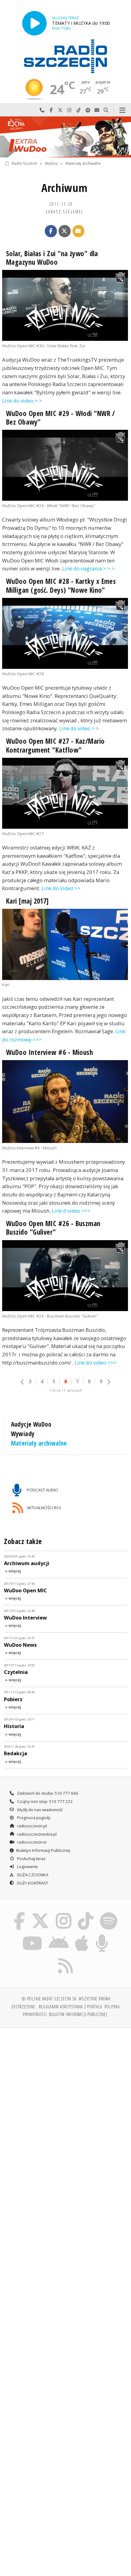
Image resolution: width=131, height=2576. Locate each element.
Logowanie (27, 1867)
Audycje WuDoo (31, 1424)
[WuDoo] (65, 137)
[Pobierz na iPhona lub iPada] (82, 1936)
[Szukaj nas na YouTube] (32, 1936)
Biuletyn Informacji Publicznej (43, 1850)
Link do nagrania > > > (88, 568)
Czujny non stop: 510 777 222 (44, 1801)
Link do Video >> (61, 888)
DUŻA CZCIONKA (32, 1875)
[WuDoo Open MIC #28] (65, 633)
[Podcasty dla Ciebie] (102, 1936)
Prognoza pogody (33, 1818)
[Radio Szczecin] (65, 56)
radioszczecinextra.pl (36, 1834)
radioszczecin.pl (32, 1826)
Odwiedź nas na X (60, 110)
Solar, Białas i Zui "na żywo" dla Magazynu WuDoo (52, 258)
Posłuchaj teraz (31, 1859)
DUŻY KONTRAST (32, 1883)
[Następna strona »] (108, 1382)
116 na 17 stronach (65, 1390)
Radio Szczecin (25, 163)
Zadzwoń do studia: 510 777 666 (47, 1793)
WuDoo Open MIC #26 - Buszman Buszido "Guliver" (53, 1228)
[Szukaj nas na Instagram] (64, 1913)
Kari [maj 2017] (27, 901)
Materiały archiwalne (83, 163)
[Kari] (65, 944)
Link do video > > (22, 401)
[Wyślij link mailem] (79, 231)
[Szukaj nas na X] (41, 1913)
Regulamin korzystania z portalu (71, 2007)
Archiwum (65, 188)
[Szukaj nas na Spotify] (108, 1913)
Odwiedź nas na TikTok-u (79, 110)
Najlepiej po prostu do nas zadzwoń (42, 110)
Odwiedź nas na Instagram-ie (69, 110)
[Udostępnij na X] (65, 231)
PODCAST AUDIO (42, 1490)
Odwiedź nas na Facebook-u (51, 110)
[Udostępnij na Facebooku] (51, 231)
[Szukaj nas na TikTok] (86, 1913)
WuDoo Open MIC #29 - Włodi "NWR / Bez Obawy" (61, 418)
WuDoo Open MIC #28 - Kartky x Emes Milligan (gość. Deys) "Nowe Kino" (61, 586)
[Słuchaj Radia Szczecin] (34, 23)
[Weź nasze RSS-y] (66, 1958)
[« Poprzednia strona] (23, 1382)
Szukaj (106, 110)
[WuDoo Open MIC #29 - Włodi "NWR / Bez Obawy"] (65, 465)
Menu (122, 110)
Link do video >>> (96, 1363)
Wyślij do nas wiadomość (97, 110)
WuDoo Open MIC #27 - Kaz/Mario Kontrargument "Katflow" (55, 745)
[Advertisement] (65, 2102)
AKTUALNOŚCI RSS (44, 1508)
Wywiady (23, 1434)
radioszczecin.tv (32, 1842)
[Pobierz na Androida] (59, 1936)
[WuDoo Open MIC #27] (65, 793)
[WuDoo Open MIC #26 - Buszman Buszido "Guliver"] (65, 1276)
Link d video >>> (71, 1211)
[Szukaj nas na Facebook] (19, 1913)
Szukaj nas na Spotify (88, 110)
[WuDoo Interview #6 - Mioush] (65, 1102)
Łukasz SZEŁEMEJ (65, 212)
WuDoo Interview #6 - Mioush (50, 1052)
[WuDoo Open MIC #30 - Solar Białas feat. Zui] (65, 305)
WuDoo (51, 163)
